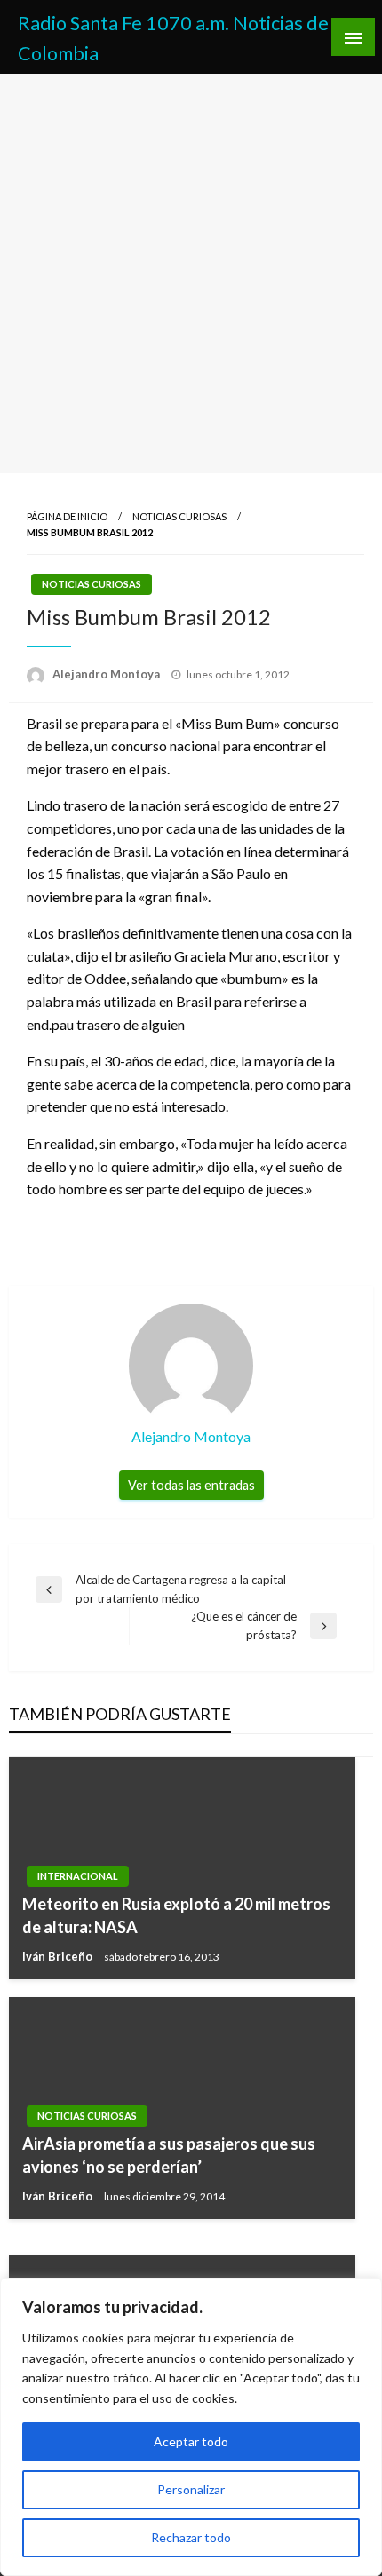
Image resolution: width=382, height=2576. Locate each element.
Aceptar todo (191, 2441)
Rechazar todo (191, 2537)
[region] (191, 2427)
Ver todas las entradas (191, 1485)
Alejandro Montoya (107, 674)
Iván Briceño (59, 1956)
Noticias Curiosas (179, 516)
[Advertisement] (191, 273)
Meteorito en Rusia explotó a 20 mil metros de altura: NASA (176, 1915)
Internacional (78, 1876)
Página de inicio (67, 516)
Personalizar (191, 2489)
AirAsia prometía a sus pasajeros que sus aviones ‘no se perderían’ (169, 2155)
